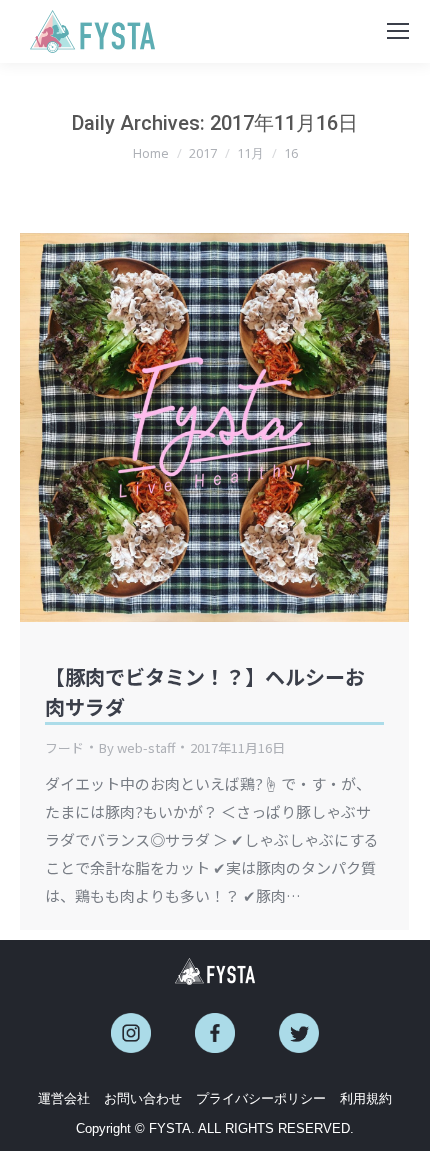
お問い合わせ (143, 1098)
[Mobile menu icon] (398, 31)
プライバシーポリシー (261, 1098)
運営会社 (64, 1098)
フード (64, 747)
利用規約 (366, 1098)
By (137, 747)
